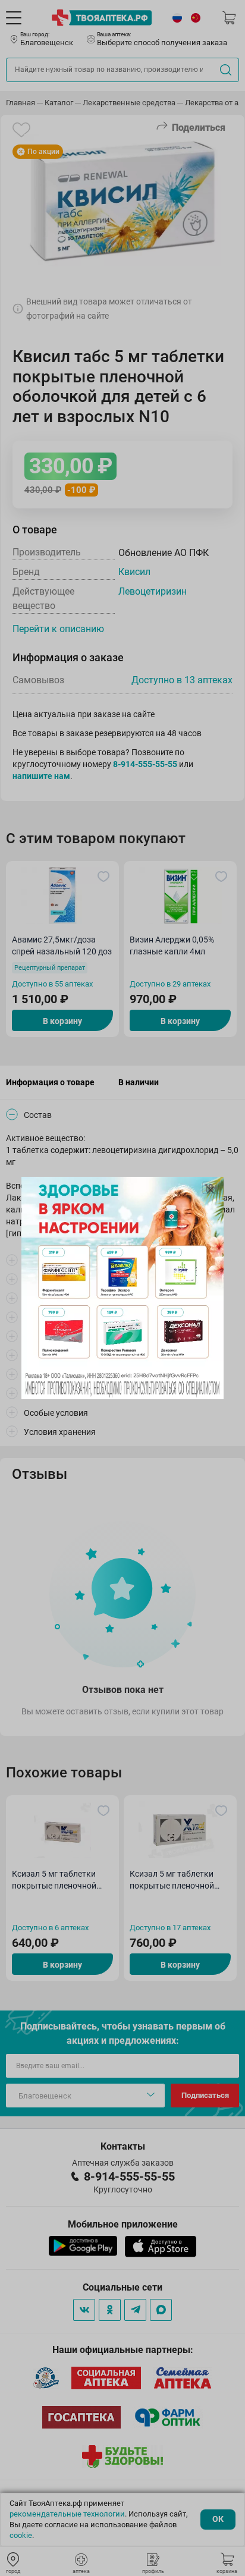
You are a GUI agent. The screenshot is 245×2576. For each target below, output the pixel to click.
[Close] (211, 1190)
